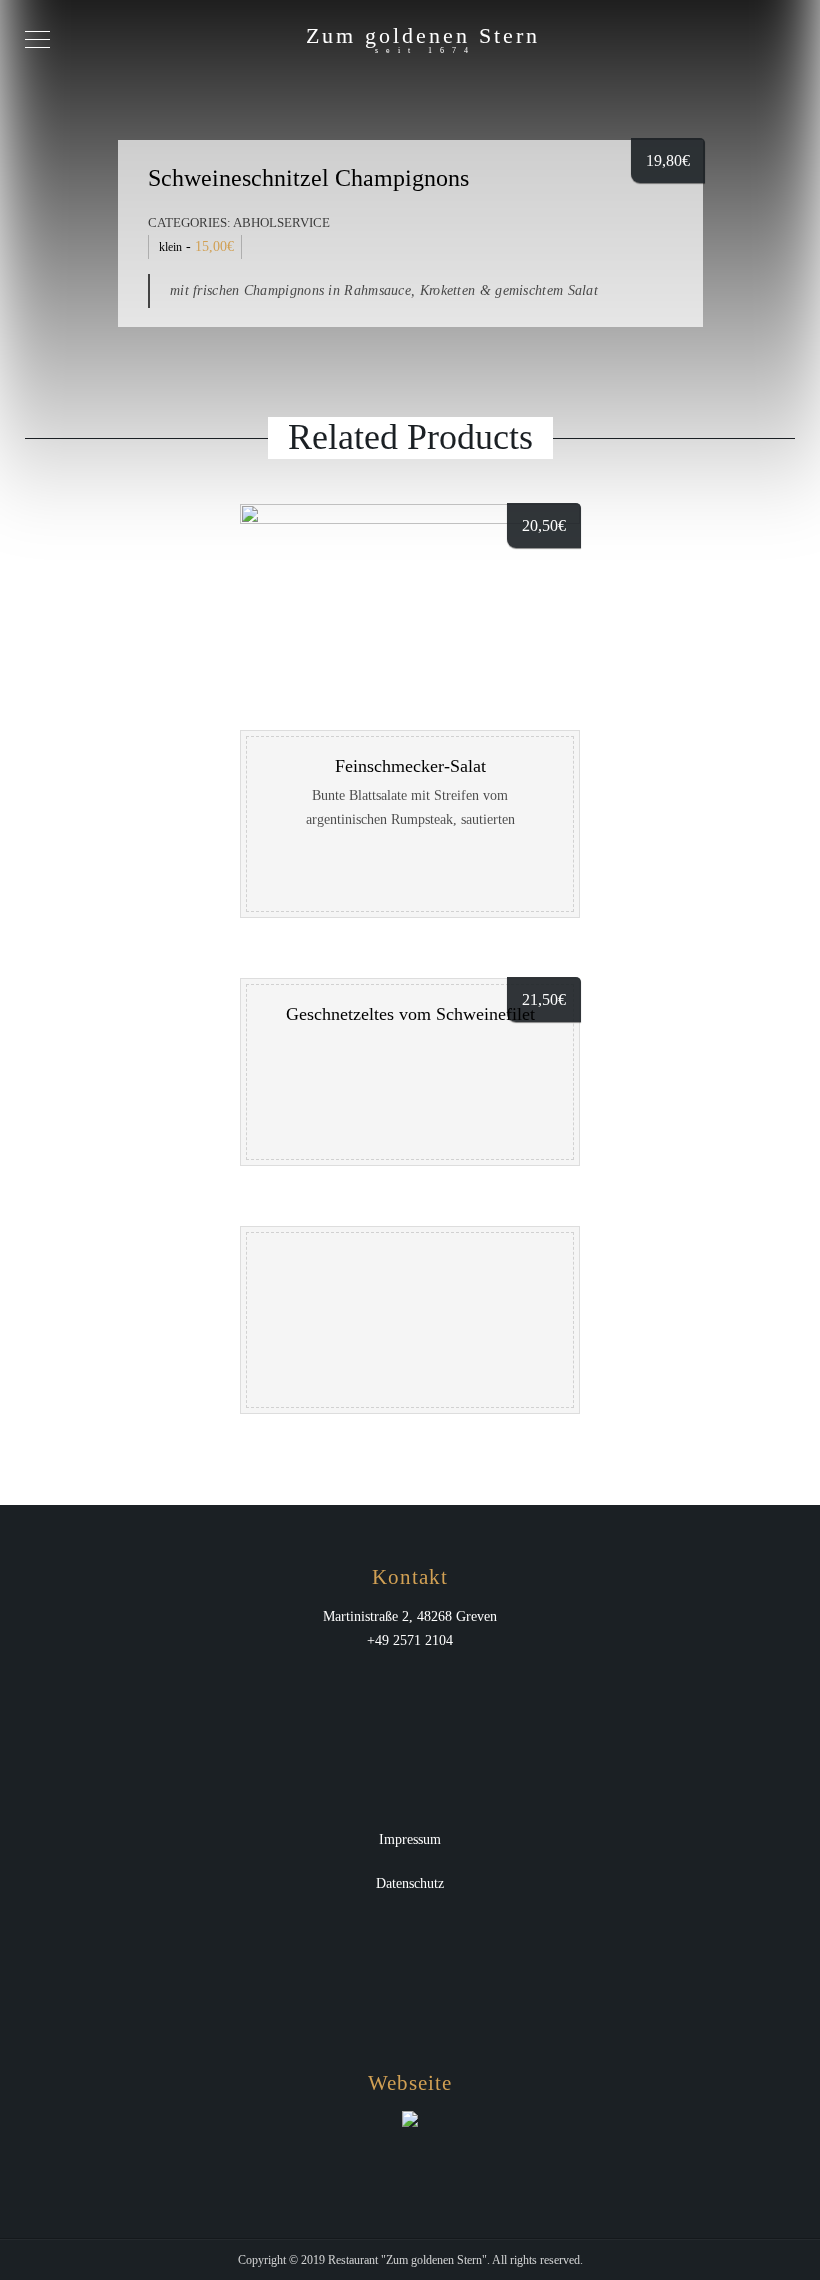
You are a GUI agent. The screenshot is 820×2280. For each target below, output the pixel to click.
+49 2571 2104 (410, 1640)
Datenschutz (410, 1883)
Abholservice (281, 222)
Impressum (410, 1839)
